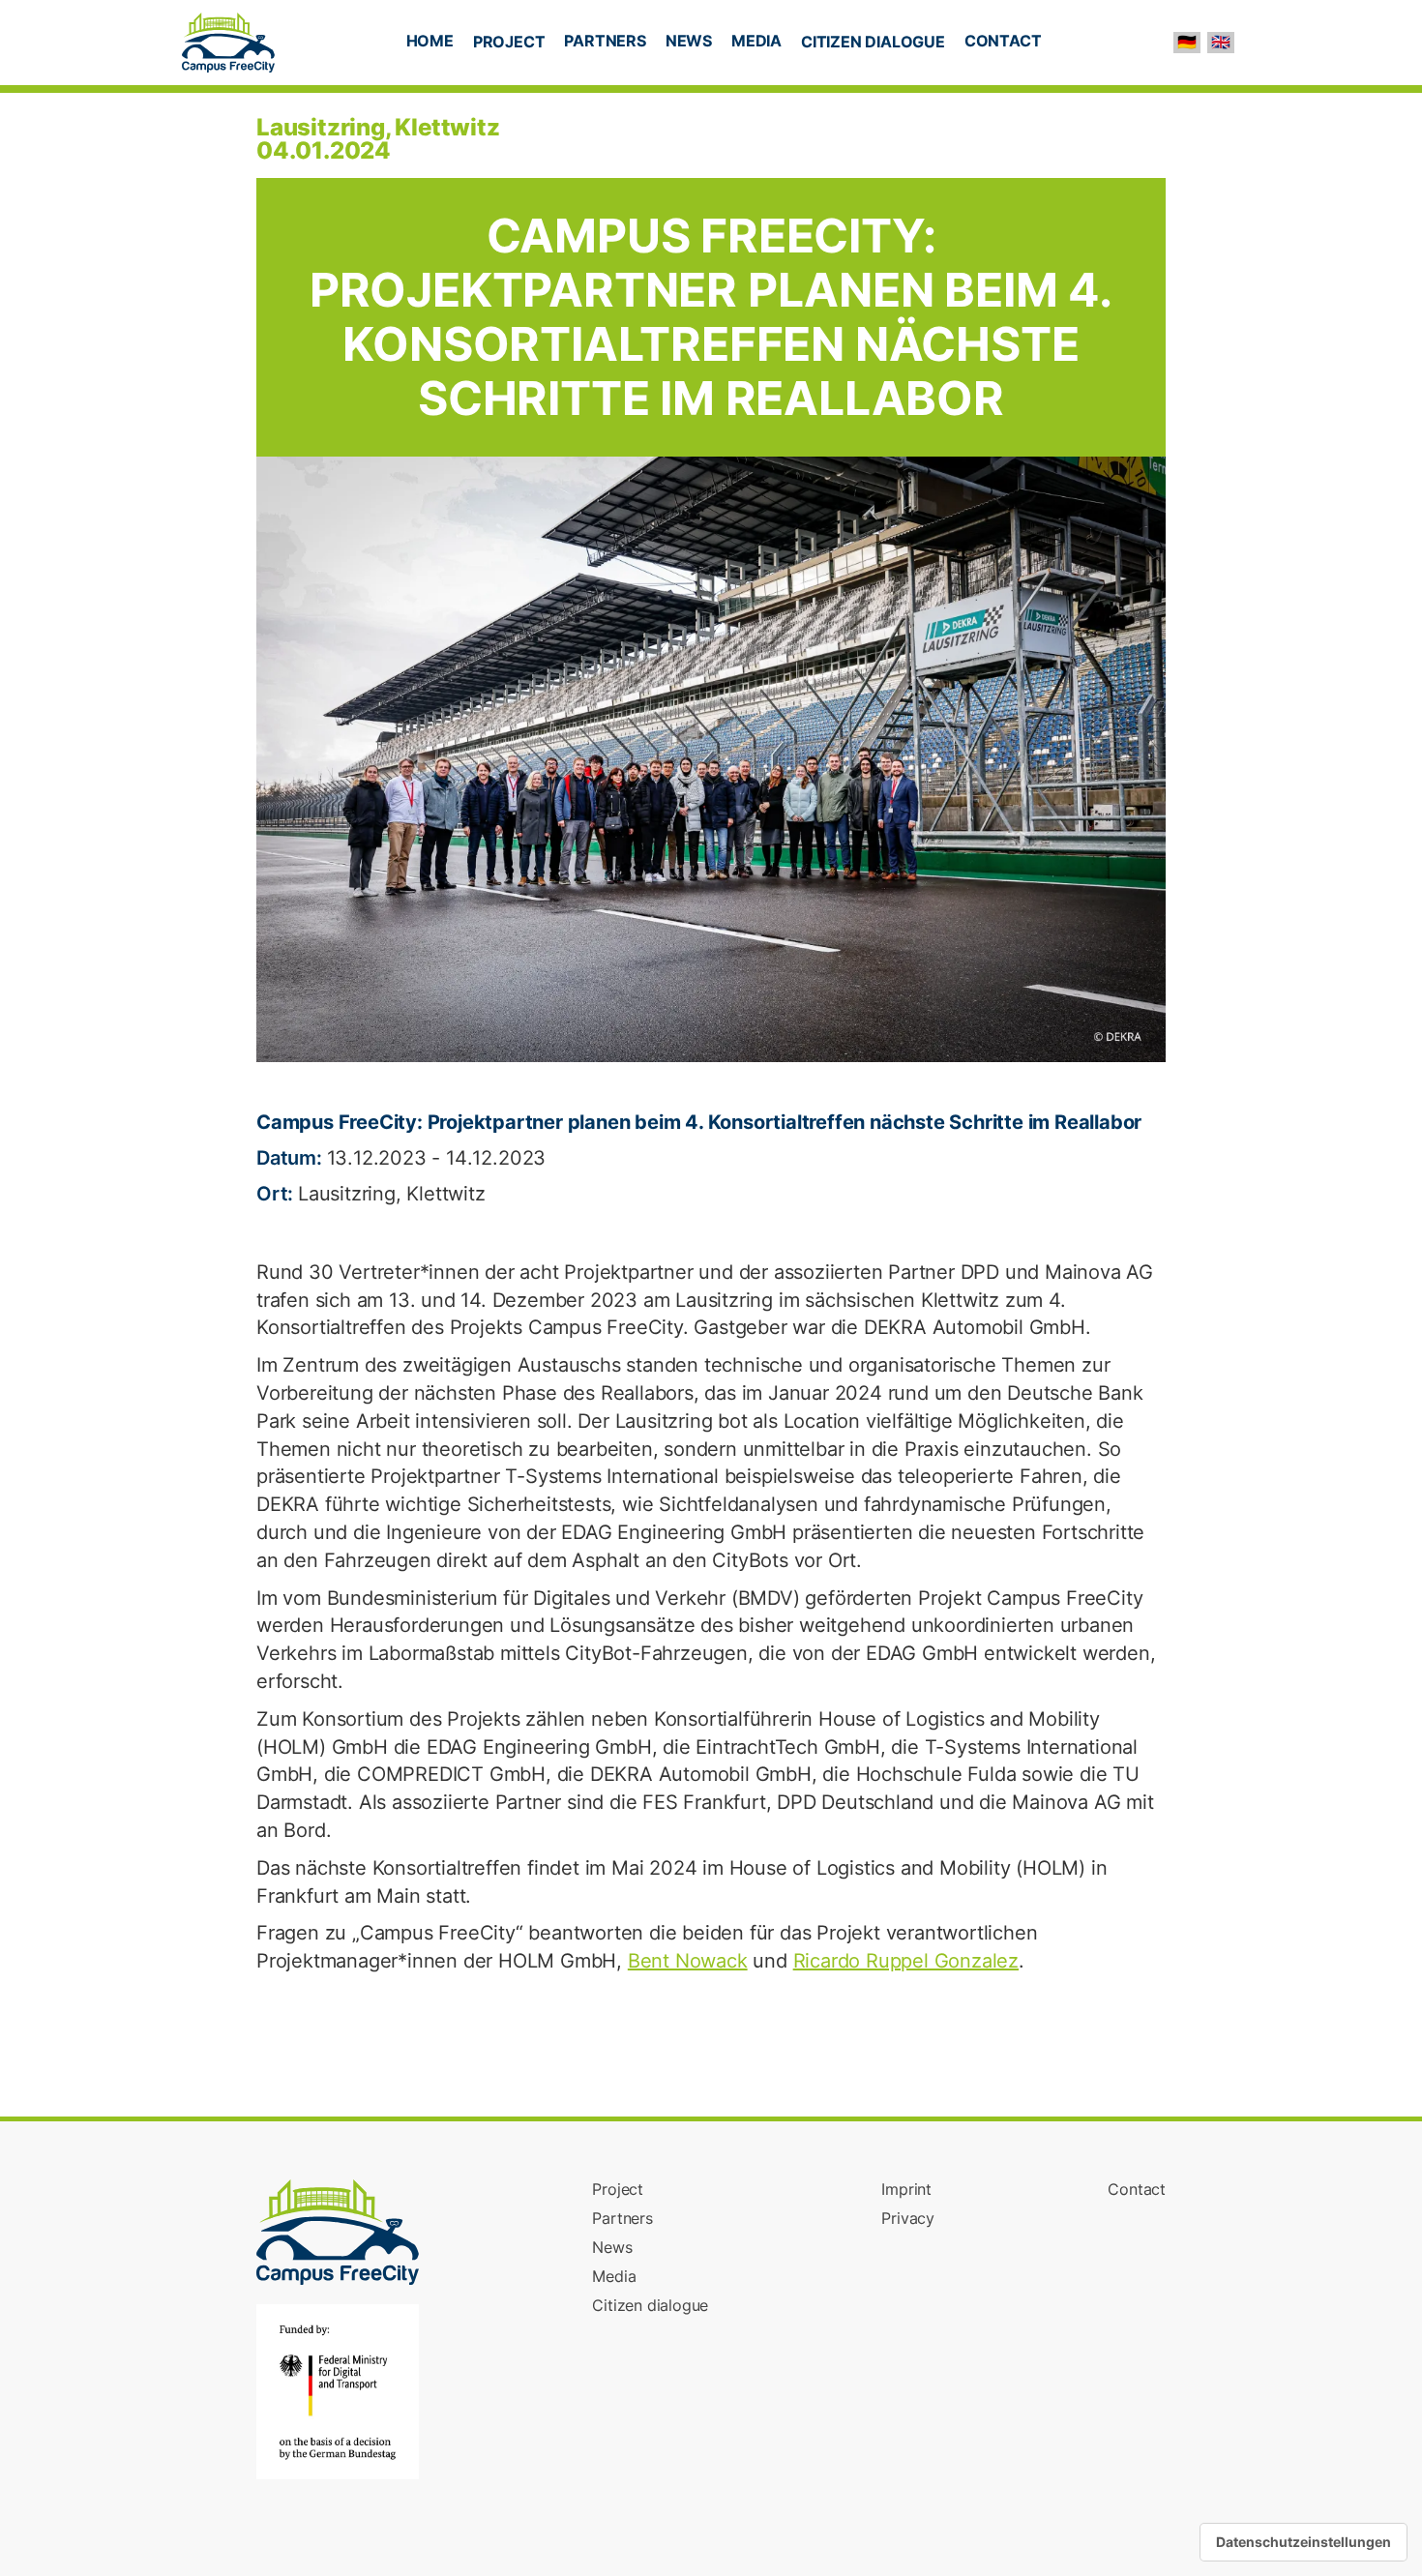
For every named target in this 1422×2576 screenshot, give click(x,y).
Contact (1137, 2189)
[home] (228, 43)
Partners (622, 2218)
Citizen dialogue (650, 2305)
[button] (509, 44)
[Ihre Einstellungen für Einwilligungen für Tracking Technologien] (1303, 2542)
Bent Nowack (688, 1961)
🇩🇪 (1187, 42)
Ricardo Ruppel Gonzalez (906, 1961)
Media (614, 2276)
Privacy (908, 2218)
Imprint (906, 2189)
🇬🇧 (1221, 42)
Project (618, 2189)
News (612, 2247)
